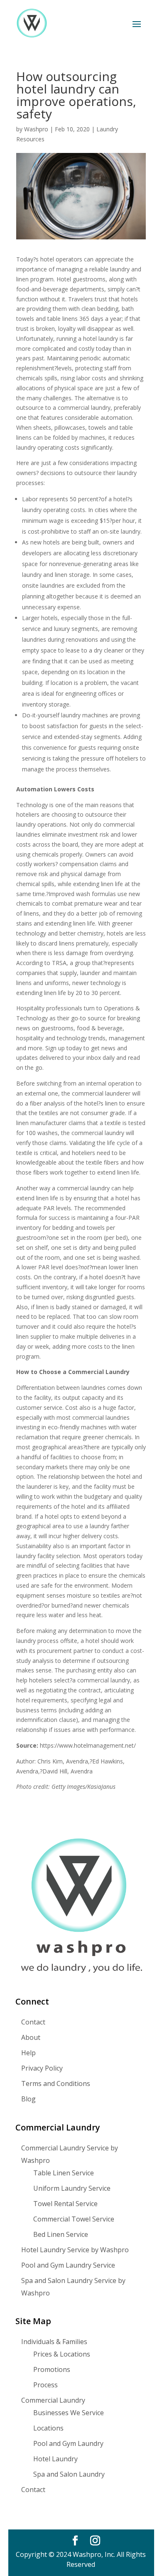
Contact (33, 2022)
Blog (28, 2099)
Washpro (36, 129)
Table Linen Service (64, 2173)
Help (28, 2053)
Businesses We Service (69, 2413)
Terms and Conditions (56, 2083)
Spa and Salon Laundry (69, 2474)
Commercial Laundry (53, 2400)
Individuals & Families (54, 2342)
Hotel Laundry (55, 2459)
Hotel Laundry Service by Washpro (75, 2250)
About (31, 2037)
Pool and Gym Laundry (68, 2443)
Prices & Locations (62, 2354)
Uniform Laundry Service (72, 2188)
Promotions (52, 2369)
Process (45, 2385)
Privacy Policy (42, 2068)
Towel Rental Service (65, 2204)
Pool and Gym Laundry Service (68, 2265)
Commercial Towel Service (74, 2219)
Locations (48, 2428)
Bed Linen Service (61, 2234)
